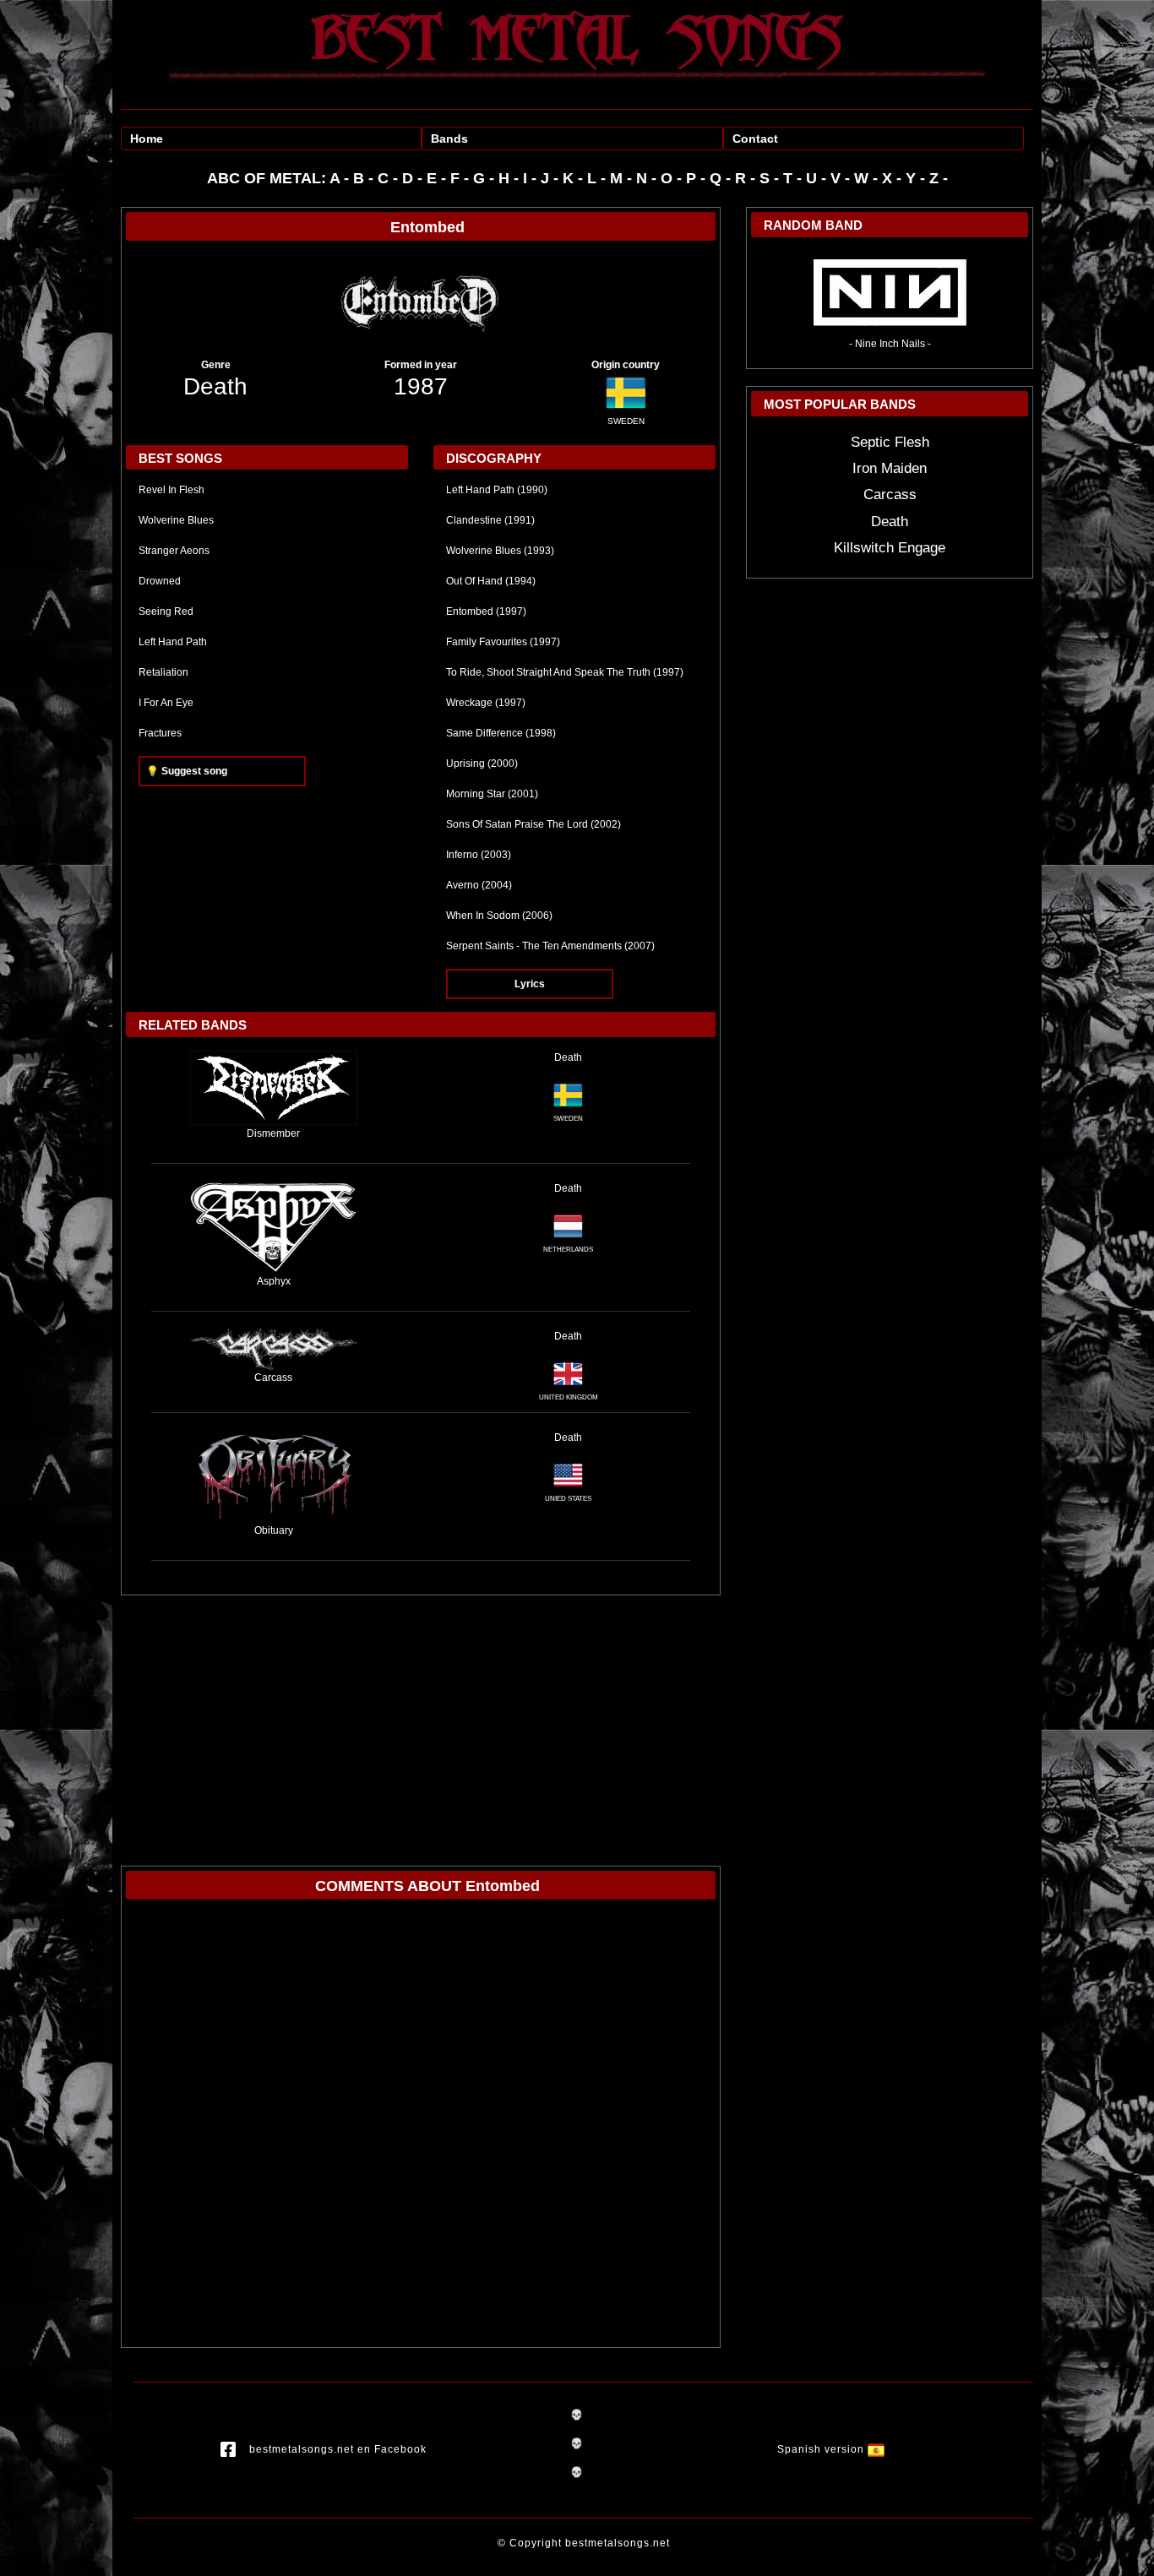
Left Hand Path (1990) (497, 490)
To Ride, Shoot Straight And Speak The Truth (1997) (565, 672)
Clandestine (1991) (490, 520)
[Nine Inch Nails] (890, 292)
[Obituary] (274, 1475)
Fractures (160, 733)
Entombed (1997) (486, 611)
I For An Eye (166, 703)
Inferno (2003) (479, 855)
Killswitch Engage (890, 548)
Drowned (160, 581)
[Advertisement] (421, 1722)
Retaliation (163, 672)
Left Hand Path (173, 642)
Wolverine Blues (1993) (500, 551)
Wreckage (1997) (486, 703)
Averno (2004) (479, 885)
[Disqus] (421, 2128)
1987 (421, 386)
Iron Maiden (890, 468)
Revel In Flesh (171, 490)
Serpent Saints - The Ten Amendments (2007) (550, 946)
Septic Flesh (890, 442)
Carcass (890, 495)
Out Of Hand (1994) (491, 581)
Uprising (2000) (482, 764)
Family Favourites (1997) (503, 642)
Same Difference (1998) (501, 733)
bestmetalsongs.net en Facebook (338, 2449)
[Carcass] (274, 1349)
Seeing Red (166, 611)
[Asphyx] (274, 1226)
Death (215, 386)
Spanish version (822, 2449)
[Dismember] (274, 1087)
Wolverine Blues (176, 520)
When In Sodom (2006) (499, 916)
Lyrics (530, 984)
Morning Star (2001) (492, 794)
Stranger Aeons (174, 551)
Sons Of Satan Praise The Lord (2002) (533, 824)
